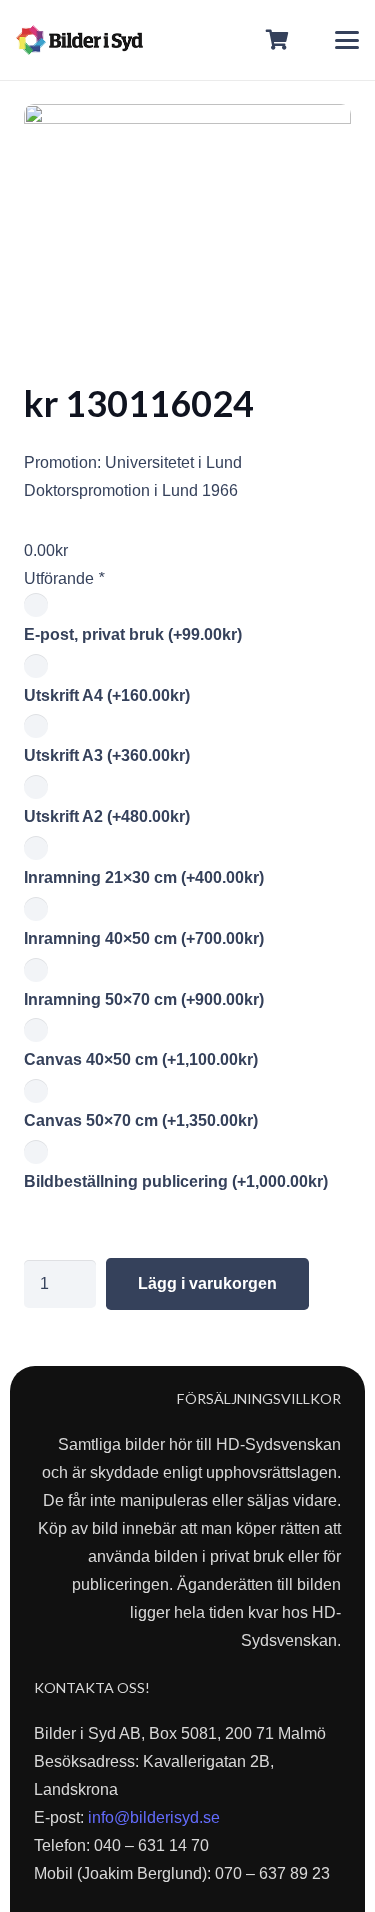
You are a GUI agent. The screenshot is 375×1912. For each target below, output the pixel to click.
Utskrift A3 (107, 755)
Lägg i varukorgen (207, 1283)
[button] (347, 40)
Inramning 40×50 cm (144, 938)
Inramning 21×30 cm (144, 877)
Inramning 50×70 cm (144, 999)
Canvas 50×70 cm (141, 1120)
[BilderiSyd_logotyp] (79, 40)
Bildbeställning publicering (176, 1181)
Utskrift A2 (107, 816)
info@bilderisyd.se (154, 1817)
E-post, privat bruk (133, 634)
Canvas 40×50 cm (141, 1059)
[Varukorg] (278, 40)
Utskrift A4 (107, 695)
